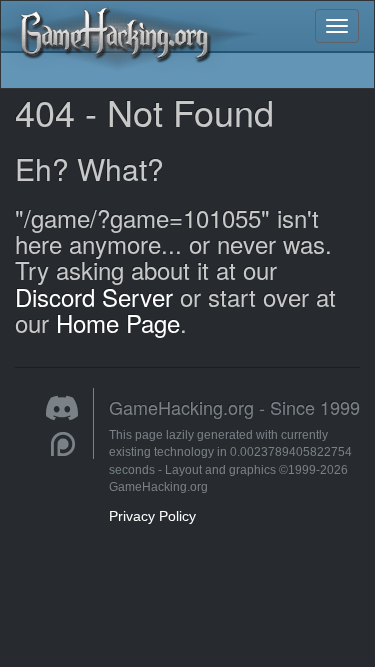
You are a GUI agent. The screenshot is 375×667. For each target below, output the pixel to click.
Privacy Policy (152, 516)
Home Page (118, 322)
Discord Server (94, 296)
